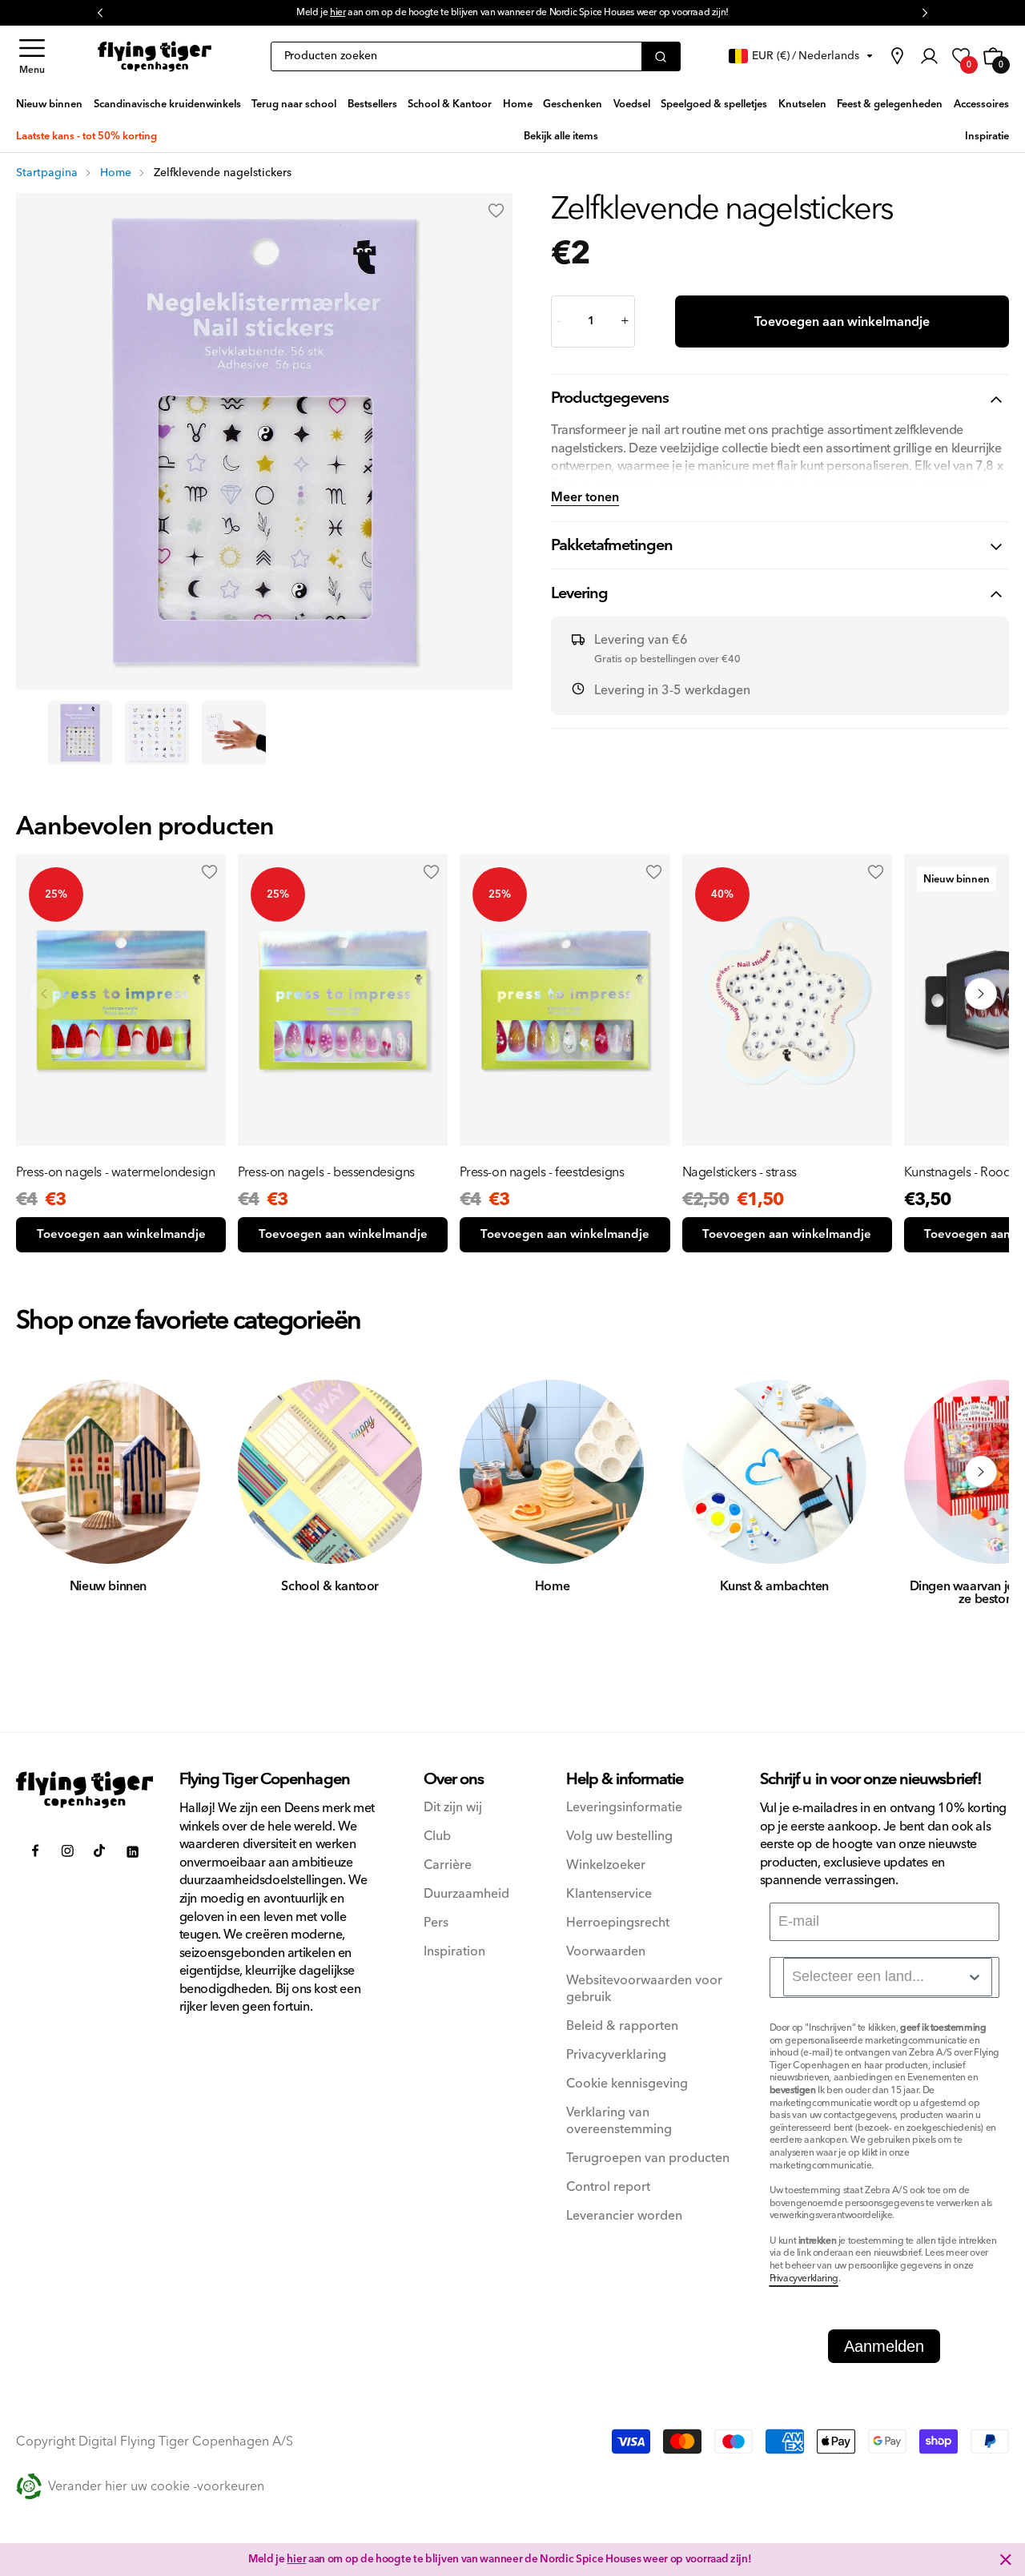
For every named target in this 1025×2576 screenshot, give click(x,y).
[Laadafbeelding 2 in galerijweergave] (157, 733)
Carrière (448, 1865)
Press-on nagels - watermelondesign (115, 1172)
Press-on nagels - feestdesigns (542, 1172)
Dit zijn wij (453, 1808)
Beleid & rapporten (622, 2026)
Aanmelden (884, 2346)
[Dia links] (44, 1472)
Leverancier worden (624, 2216)
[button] (32, 56)
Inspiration (454, 1952)
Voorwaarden (606, 1952)
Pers (436, 1923)
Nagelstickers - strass (740, 1172)
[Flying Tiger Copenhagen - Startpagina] (85, 1790)
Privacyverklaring (616, 2055)
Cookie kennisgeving (627, 2084)
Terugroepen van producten (648, 2158)
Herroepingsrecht (618, 1923)
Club (437, 1837)
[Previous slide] (44, 994)
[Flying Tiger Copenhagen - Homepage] (155, 56)
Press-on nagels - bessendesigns (326, 1172)
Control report (608, 2187)
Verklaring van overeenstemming (619, 2121)
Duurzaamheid (466, 1894)
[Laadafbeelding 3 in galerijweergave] (234, 733)
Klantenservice (609, 1894)
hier (296, 2559)
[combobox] (888, 1977)
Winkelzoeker (606, 1865)
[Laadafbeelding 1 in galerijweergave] (80, 733)
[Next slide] (981, 994)
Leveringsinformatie (624, 1808)
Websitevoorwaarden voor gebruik (644, 1989)
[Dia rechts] (981, 1472)
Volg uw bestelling (619, 1837)
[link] (897, 56)
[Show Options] (975, 1977)
